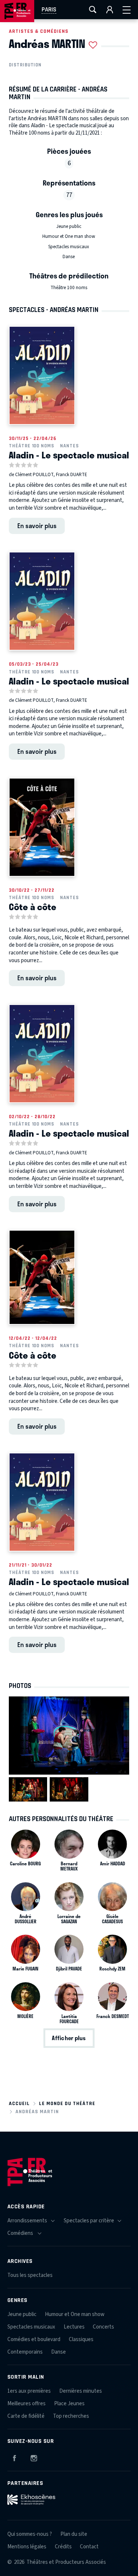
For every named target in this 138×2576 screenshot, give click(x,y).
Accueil (19, 2103)
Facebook (14, 2457)
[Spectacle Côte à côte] (42, 827)
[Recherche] (93, 10)
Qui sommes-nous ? (30, 2534)
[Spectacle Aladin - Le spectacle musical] (42, 375)
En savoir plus (37, 526)
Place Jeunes (69, 2404)
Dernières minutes (81, 2391)
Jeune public (69, 226)
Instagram (34, 2457)
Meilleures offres (26, 2404)
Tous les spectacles (30, 2275)
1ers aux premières (29, 2391)
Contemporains (25, 2352)
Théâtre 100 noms (69, 288)
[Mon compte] (110, 10)
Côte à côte (33, 906)
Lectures (74, 2327)
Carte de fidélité (26, 2416)
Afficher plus (69, 2038)
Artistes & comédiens (39, 31)
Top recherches (71, 2416)
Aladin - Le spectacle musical (69, 455)
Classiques (81, 2339)
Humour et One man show (69, 236)
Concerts (103, 2327)
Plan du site (74, 2534)
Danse (69, 257)
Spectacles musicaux (69, 247)
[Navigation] (127, 10)
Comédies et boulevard (34, 2339)
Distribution (25, 65)
